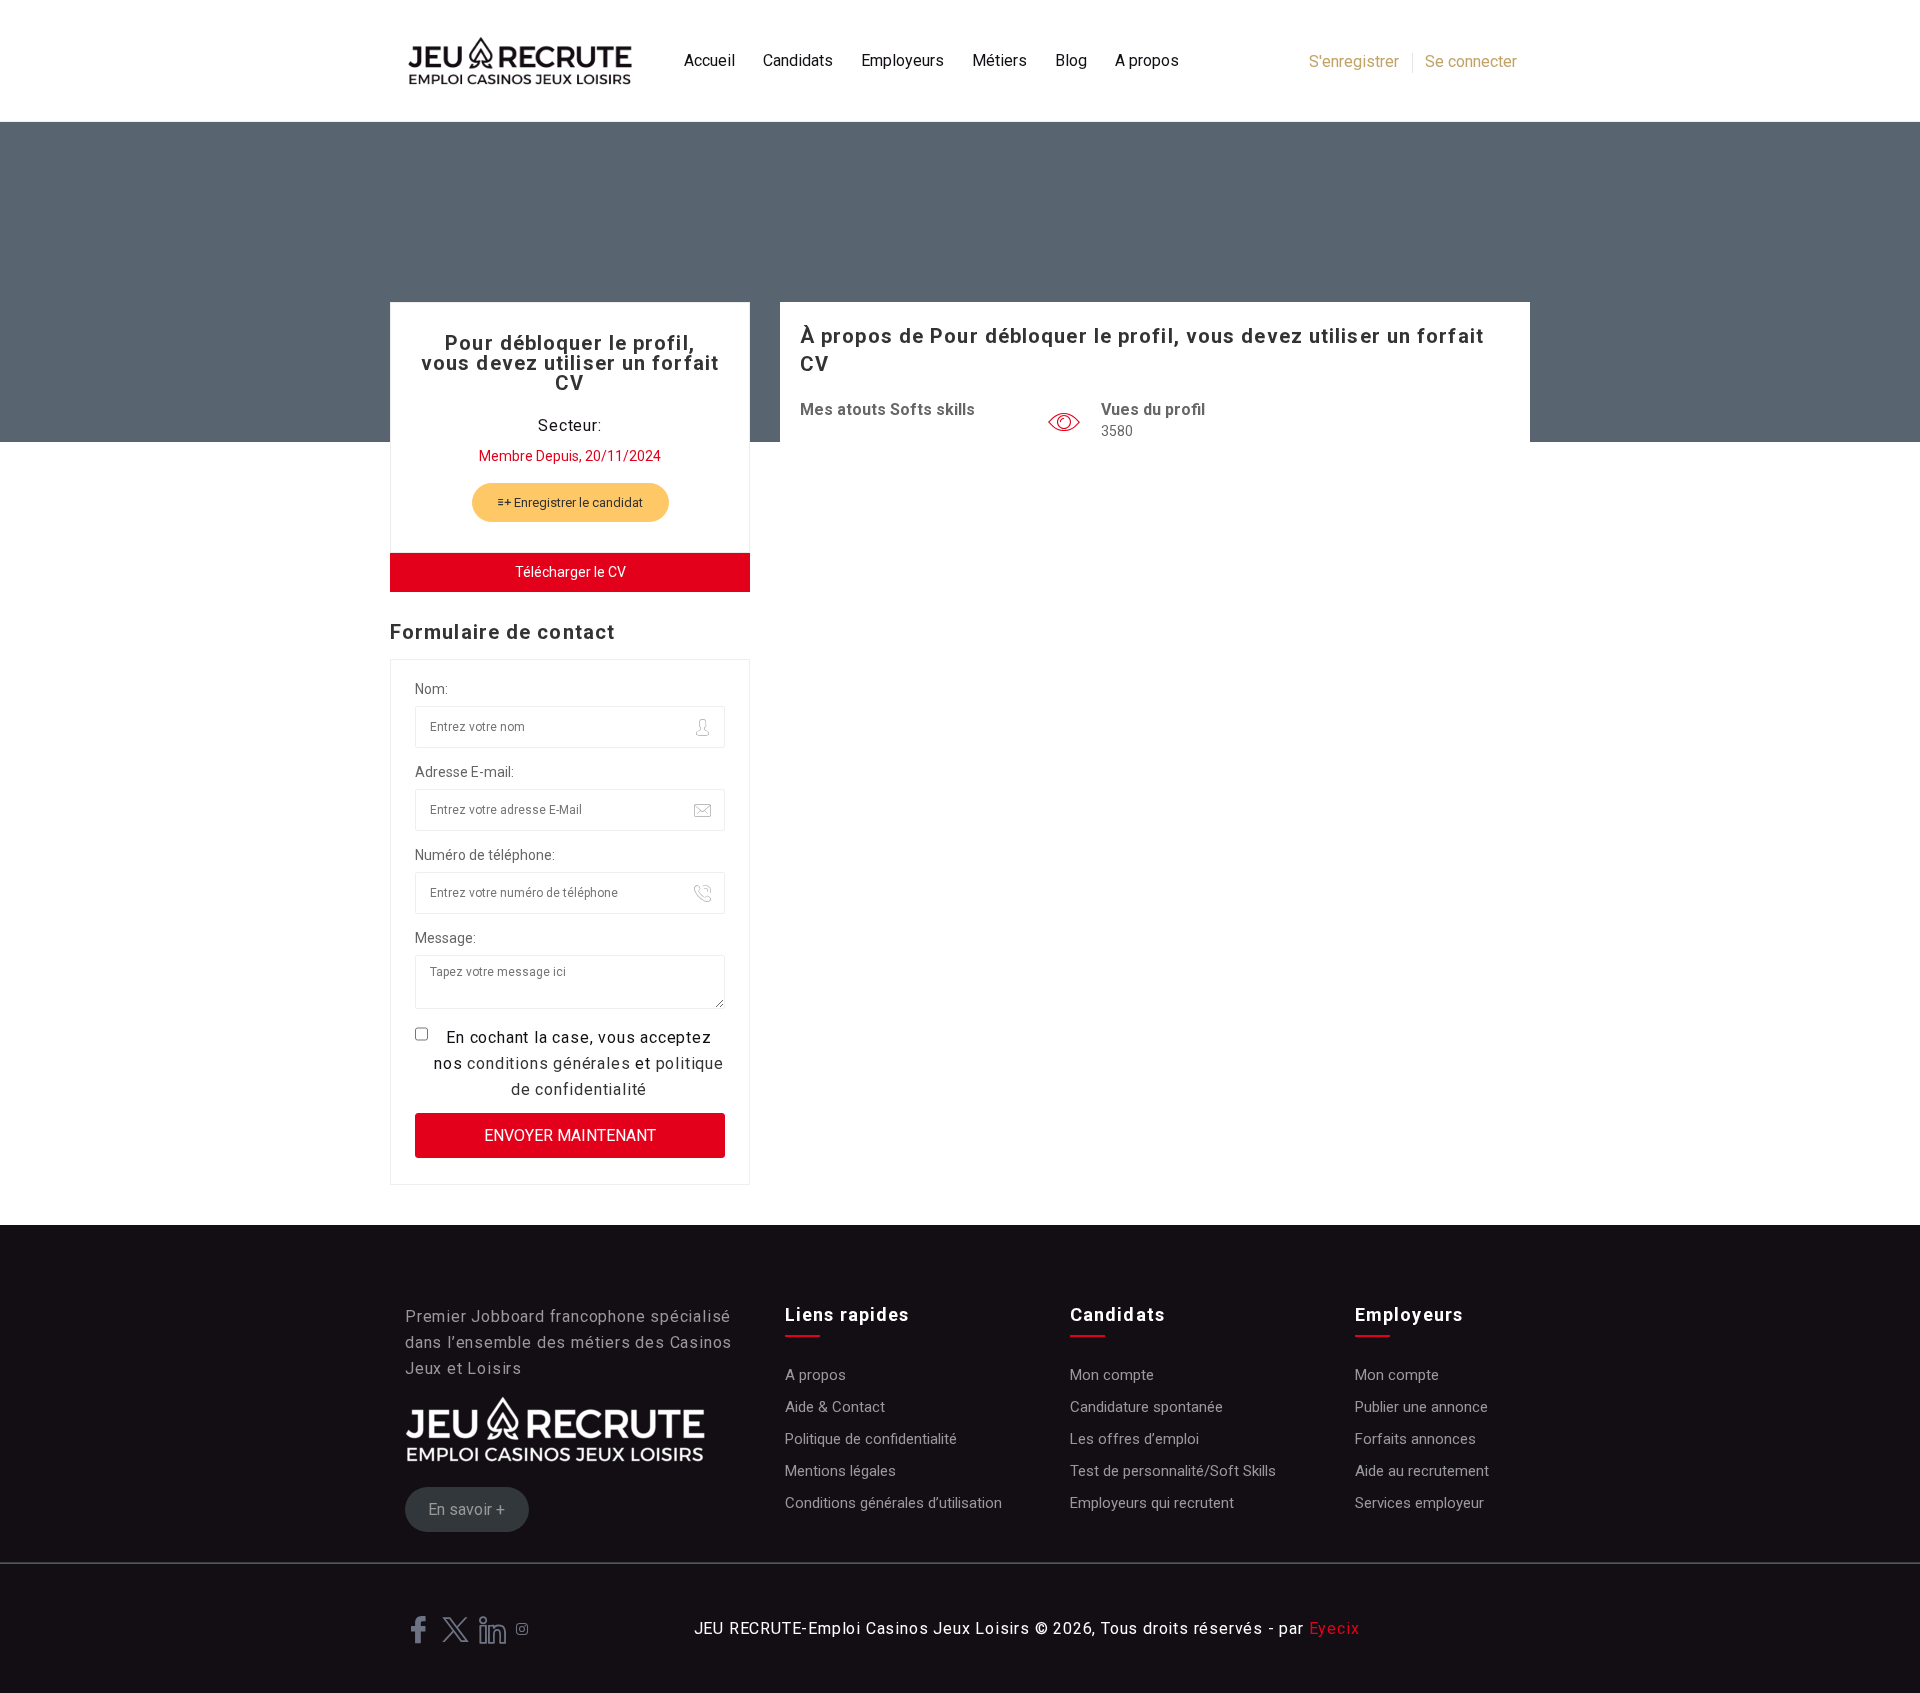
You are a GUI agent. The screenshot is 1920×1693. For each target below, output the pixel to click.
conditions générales (548, 1063)
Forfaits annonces (1415, 1439)
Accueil (709, 60)
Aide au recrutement (1422, 1471)
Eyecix (1334, 1628)
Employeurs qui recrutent (1152, 1503)
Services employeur (1419, 1503)
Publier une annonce (1421, 1407)
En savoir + (466, 1509)
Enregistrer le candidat (577, 502)
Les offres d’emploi (1134, 1439)
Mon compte (1112, 1375)
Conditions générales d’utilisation (893, 1503)
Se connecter (1471, 61)
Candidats (798, 60)
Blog (1071, 60)
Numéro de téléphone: (485, 855)
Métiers (999, 60)
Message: (445, 938)
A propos (1147, 60)
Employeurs (902, 60)
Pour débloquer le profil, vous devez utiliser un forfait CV (570, 363)
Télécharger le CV (570, 572)
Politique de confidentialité (871, 1439)
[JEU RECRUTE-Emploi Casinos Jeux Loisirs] (530, 61)
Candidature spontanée (1146, 1407)
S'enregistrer (1354, 61)
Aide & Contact (835, 1407)
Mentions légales (840, 1471)
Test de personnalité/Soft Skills (1173, 1471)
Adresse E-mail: (464, 772)
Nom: (431, 689)
